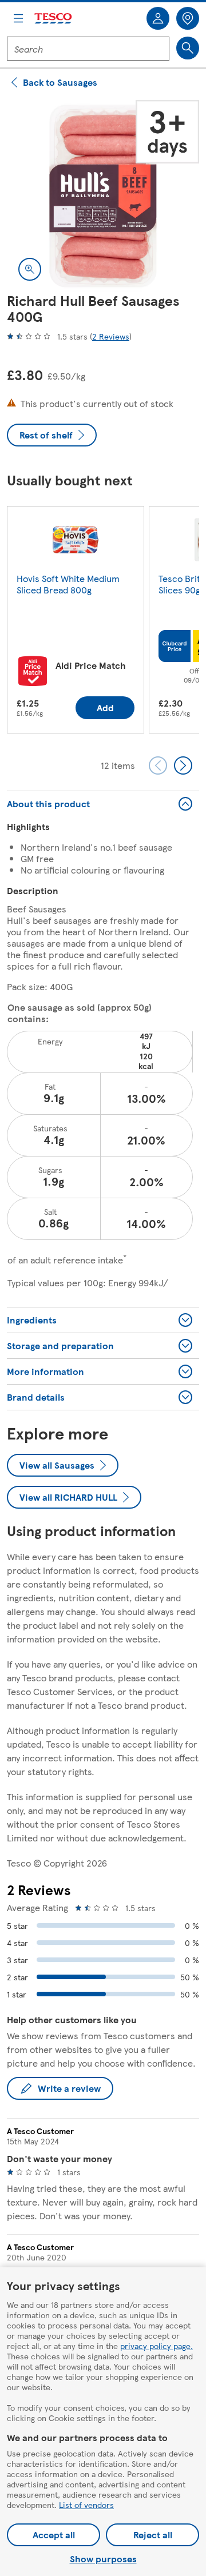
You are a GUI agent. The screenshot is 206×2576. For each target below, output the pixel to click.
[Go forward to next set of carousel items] (183, 765)
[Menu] (18, 18)
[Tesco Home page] (54, 19)
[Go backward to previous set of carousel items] (158, 765)
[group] (76, 622)
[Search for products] (188, 48)
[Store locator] (188, 18)
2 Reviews (111, 336)
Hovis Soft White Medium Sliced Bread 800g (68, 584)
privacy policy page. (157, 2346)
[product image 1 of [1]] (103, 196)
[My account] (158, 18)
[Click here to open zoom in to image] (30, 269)
